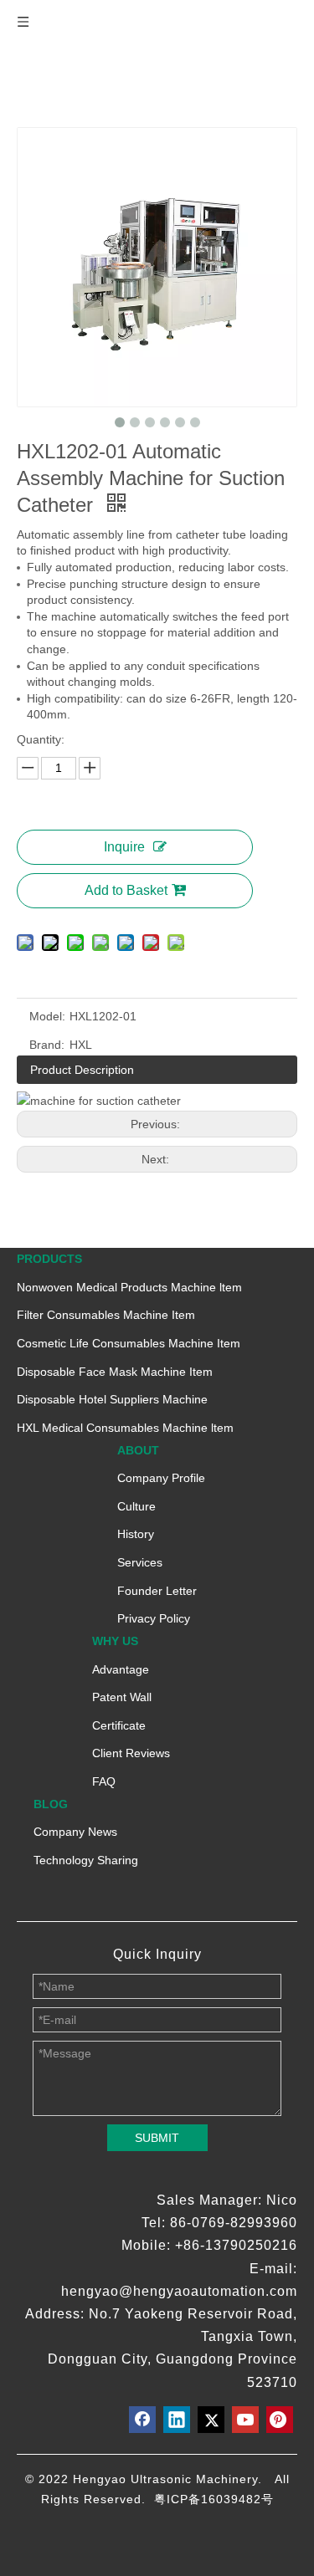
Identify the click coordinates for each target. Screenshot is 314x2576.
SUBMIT (157, 2138)
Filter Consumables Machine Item (106, 1315)
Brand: (47, 1045)
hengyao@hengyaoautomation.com (179, 2291)
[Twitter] (211, 2420)
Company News (75, 1832)
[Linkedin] (177, 2420)
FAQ (104, 1781)
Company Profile (161, 1478)
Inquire (124, 847)
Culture (136, 1506)
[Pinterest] (280, 2420)
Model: (47, 1016)
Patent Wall (122, 1697)
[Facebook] (142, 2420)
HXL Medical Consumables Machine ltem (125, 1428)
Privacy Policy (154, 1618)
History (136, 1534)
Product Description (82, 1070)
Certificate (119, 1725)
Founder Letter (157, 1591)
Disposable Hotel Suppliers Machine (112, 1399)
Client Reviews (131, 1753)
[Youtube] (245, 2420)
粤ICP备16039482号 (214, 2499)
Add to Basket (126, 890)
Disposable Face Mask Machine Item (115, 1372)
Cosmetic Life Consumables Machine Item (129, 1343)
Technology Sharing (86, 1860)
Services (140, 1562)
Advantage (121, 1669)
